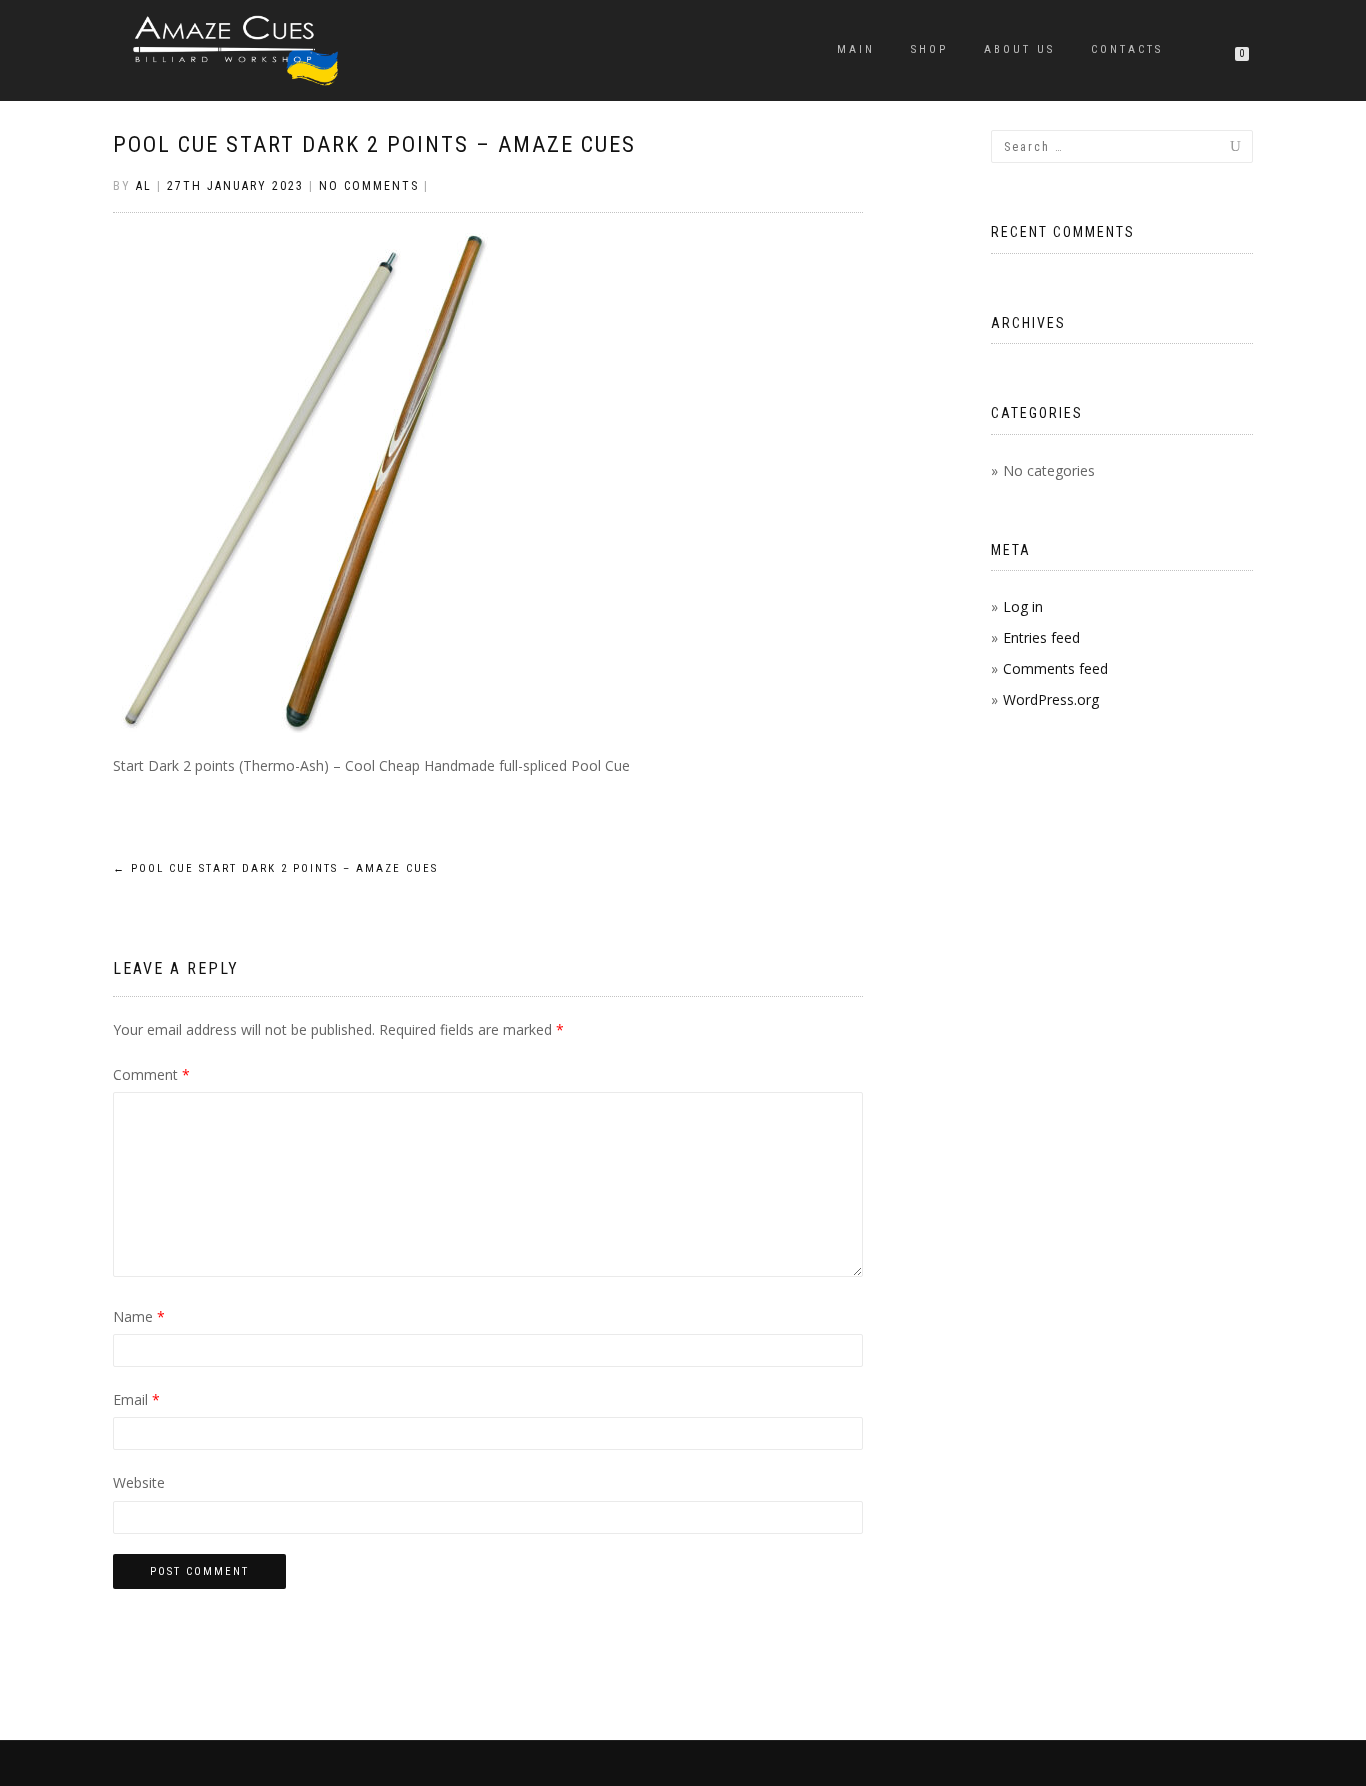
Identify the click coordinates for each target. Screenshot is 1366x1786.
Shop (929, 49)
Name (139, 1316)
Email (136, 1399)
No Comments (369, 186)
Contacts (1127, 49)
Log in (1023, 606)
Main (856, 49)
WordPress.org (1051, 699)
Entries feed (1041, 637)
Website (139, 1482)
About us (1019, 49)
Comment (151, 1074)
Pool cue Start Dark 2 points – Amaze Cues (374, 144)
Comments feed (1055, 668)
